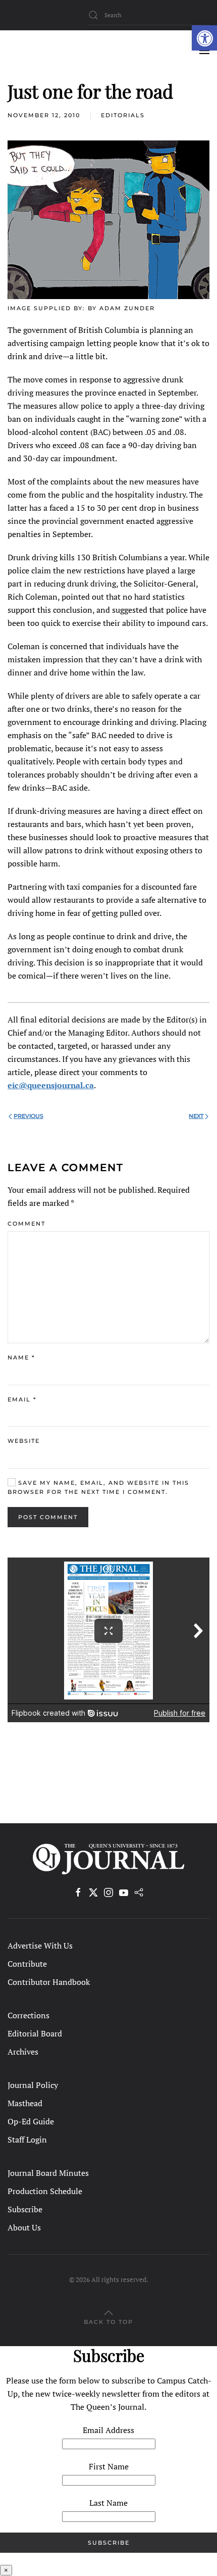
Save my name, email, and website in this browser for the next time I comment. (98, 1487)
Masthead (25, 2103)
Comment (26, 1224)
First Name (109, 2466)
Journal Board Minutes (48, 2173)
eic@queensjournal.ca (51, 1085)
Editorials (123, 115)
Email (22, 1399)
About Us (24, 2227)
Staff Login (27, 2140)
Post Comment (48, 1517)
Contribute (27, 1964)
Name (21, 1357)
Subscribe (25, 2209)
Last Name (108, 2503)
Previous (29, 1116)
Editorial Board (35, 2033)
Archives (23, 2052)
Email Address (108, 2430)
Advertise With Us (40, 1946)
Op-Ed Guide (31, 2121)
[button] (204, 38)
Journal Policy (33, 2085)
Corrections (29, 2015)
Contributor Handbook (49, 1982)
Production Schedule (45, 2191)
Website (24, 1441)
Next (196, 1116)
